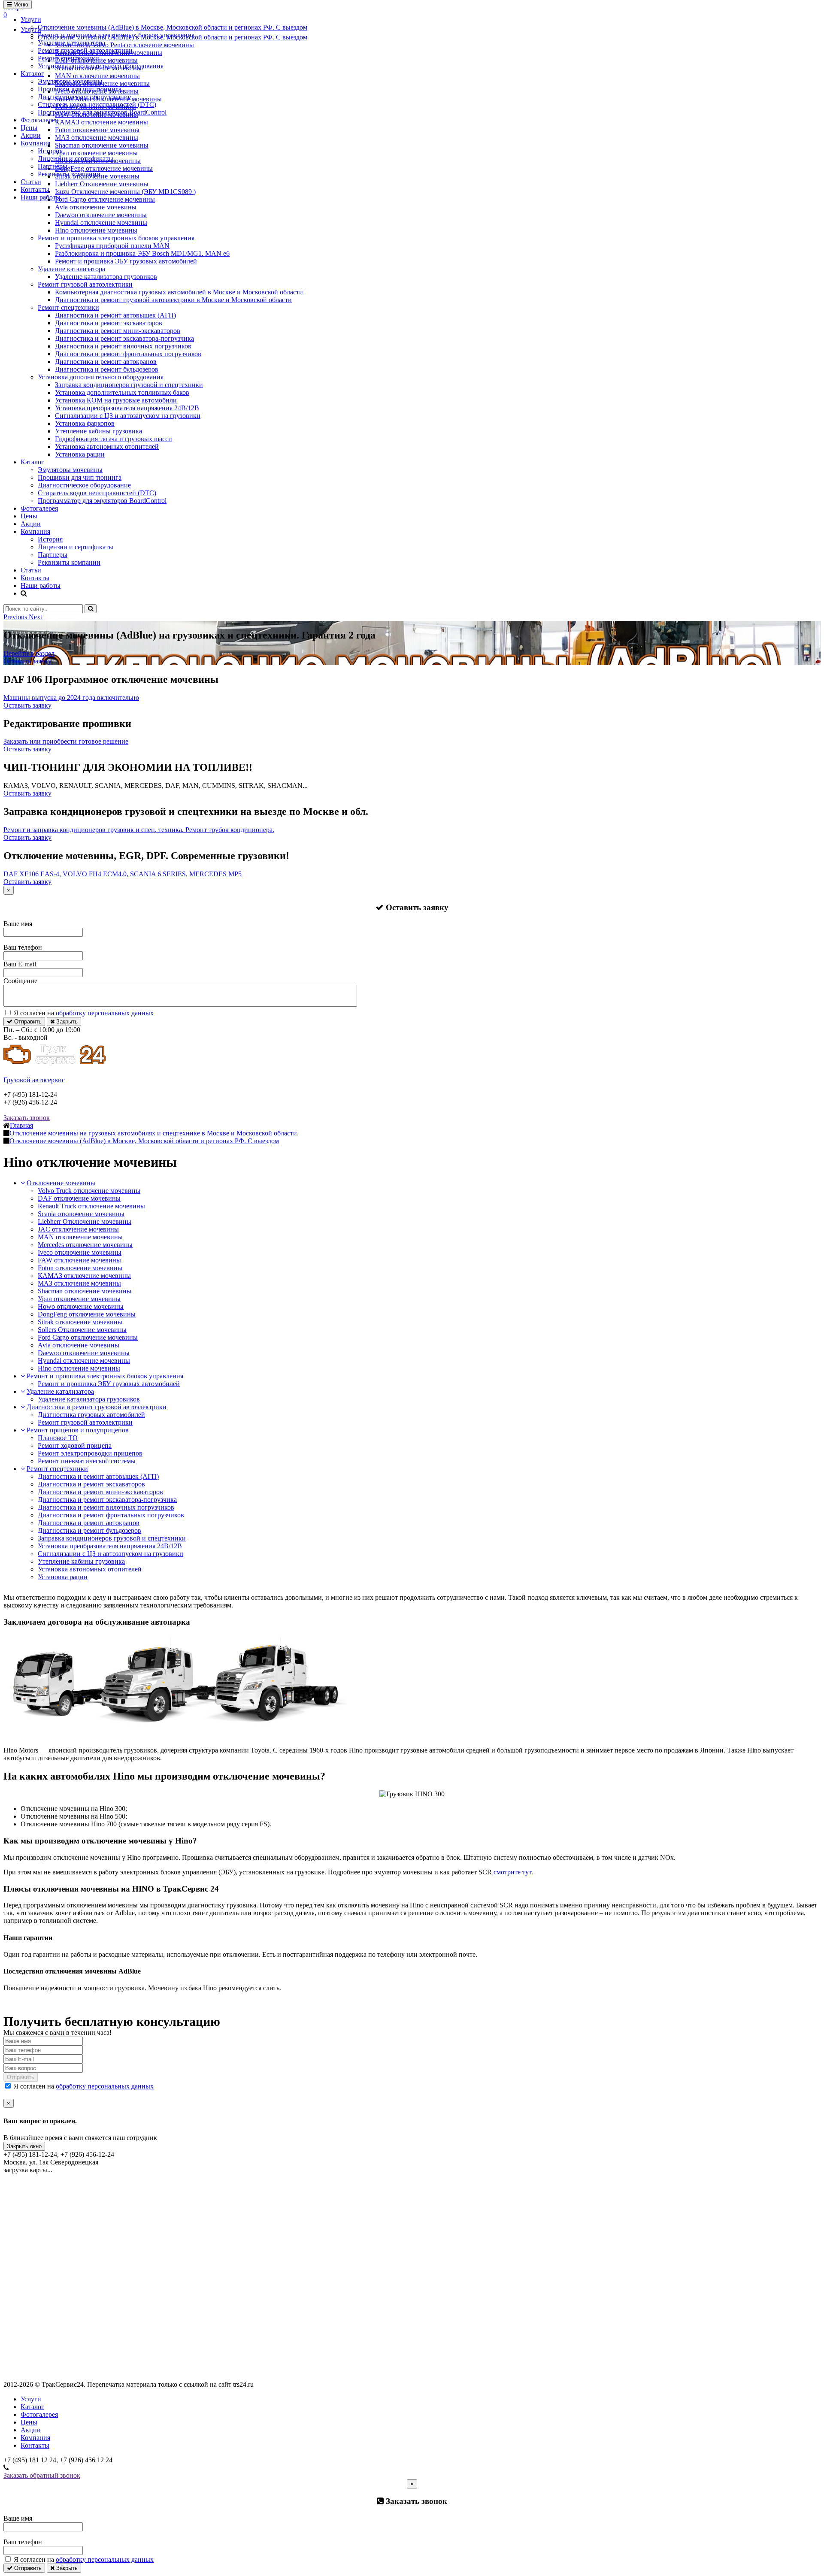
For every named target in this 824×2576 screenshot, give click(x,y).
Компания (35, 143)
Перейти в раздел (29, 653)
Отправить (27, 1022)
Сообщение (20, 981)
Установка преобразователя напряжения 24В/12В (127, 408)
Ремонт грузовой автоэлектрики (85, 50)
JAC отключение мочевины (78, 1229)
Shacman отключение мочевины (85, 1291)
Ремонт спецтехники (68, 58)
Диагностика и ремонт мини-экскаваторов (118, 331)
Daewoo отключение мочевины (101, 215)
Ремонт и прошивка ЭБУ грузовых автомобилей (126, 261)
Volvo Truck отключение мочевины (89, 1191)
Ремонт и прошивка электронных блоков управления (116, 35)
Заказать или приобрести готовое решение (66, 741)
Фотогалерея (39, 120)
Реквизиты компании (69, 174)
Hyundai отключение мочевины (101, 222)
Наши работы (41, 197)
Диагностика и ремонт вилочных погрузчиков (123, 346)
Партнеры (53, 166)
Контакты (35, 189)
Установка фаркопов (85, 423)
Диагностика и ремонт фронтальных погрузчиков (128, 354)
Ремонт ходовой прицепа (75, 1445)
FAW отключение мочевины (79, 1260)
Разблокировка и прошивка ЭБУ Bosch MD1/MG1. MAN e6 (142, 253)
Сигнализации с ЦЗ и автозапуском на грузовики (128, 416)
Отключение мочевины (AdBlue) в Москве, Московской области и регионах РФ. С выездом (173, 27)
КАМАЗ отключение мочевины (84, 1276)
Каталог (32, 74)
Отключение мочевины (61, 1183)
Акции (31, 135)
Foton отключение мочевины (80, 1268)
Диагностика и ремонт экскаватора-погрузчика (124, 338)
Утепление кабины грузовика (98, 431)
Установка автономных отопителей (107, 446)
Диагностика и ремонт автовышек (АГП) (115, 315)
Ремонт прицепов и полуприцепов (78, 1430)
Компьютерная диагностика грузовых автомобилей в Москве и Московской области (179, 292)
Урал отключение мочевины (79, 1299)
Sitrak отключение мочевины (80, 1322)
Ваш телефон (23, 947)
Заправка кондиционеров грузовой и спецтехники (129, 385)
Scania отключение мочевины (81, 1214)
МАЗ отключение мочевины (79, 1283)
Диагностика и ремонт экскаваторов (109, 323)
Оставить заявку (27, 661)
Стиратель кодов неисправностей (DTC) (97, 104)
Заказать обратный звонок (42, 2475)
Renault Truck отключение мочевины (91, 1206)
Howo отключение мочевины (81, 1306)
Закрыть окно (24, 2146)
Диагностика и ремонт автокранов (106, 362)
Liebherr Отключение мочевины (85, 1221)
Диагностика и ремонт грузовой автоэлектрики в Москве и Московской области (173, 300)
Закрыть (66, 1022)
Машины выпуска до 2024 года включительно (71, 698)
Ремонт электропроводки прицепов (90, 1453)
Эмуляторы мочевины (70, 81)
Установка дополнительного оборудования (101, 66)
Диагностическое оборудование (84, 97)
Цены (29, 128)
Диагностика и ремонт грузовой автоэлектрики (97, 1407)
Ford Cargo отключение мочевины (88, 1337)
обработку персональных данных (105, 1013)
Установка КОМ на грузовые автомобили (116, 400)
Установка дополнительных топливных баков (122, 392)
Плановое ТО (58, 1438)
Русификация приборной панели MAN (112, 246)
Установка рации (80, 454)
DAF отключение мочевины (79, 1198)
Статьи (31, 182)
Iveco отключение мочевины (80, 1252)
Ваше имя (18, 924)
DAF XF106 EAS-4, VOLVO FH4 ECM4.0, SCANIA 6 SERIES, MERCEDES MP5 (123, 874)
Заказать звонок (27, 1118)
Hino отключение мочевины (96, 230)
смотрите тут (512, 1872)
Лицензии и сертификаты (76, 159)
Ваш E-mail (20, 964)
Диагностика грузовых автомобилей (91, 1415)
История (50, 151)
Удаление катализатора (71, 43)
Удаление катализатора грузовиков (106, 277)
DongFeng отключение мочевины (87, 1314)
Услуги (31, 20)
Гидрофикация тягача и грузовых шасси (114, 439)
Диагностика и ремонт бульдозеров (107, 369)
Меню (20, 5)
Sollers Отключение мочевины (82, 1330)
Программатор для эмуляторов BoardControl (102, 112)
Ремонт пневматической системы (87, 1461)
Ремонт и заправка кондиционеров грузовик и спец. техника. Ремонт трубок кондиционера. (139, 830)
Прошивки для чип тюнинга (80, 89)
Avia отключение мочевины (96, 207)
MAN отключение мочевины (80, 1237)
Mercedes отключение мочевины (85, 1245)
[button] (16, 617)
